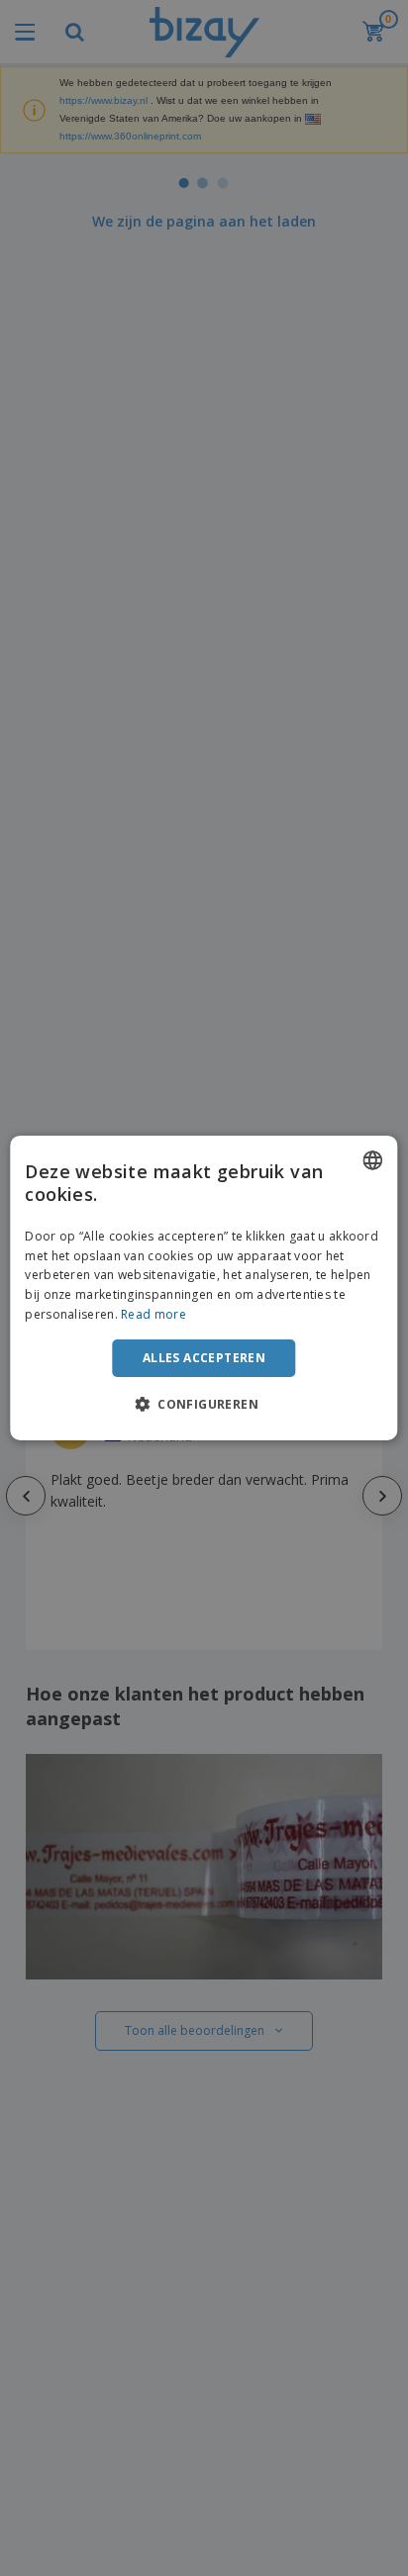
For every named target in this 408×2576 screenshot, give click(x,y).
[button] (204, 1404)
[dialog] (204, 1288)
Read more (153, 1314)
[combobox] (373, 1160)
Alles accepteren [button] (204, 1358)
